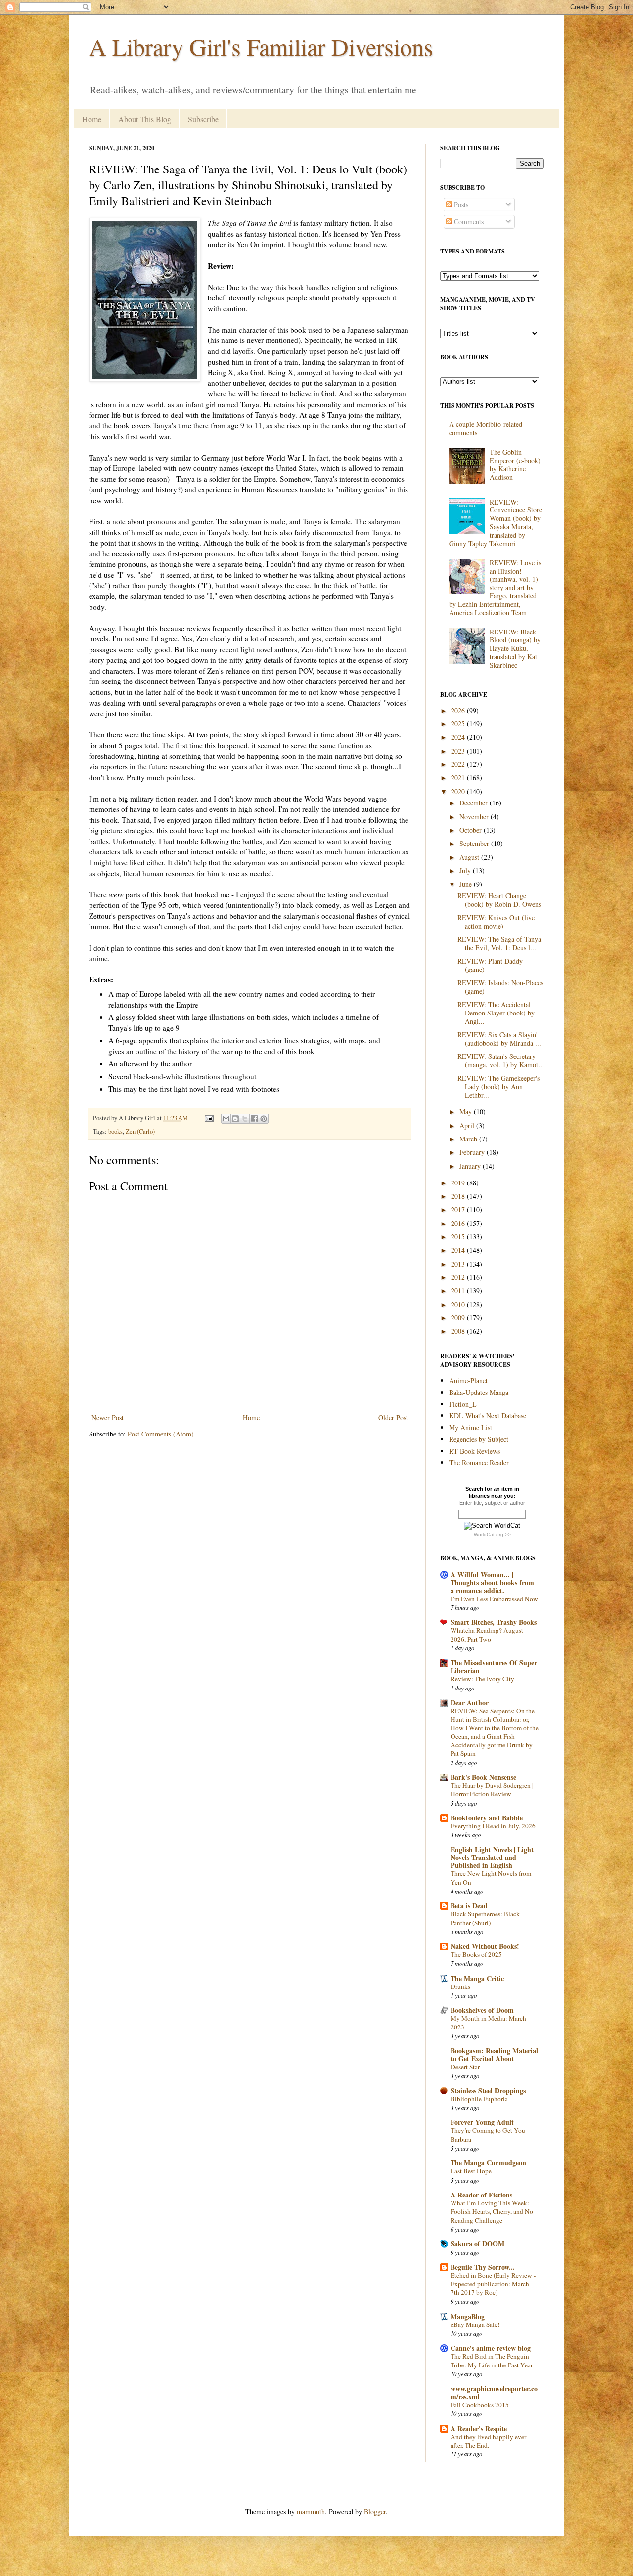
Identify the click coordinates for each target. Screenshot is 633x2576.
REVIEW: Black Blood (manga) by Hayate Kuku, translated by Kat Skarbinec (515, 648)
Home (92, 119)
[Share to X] (245, 1119)
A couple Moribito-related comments (486, 428)
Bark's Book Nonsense (483, 1777)
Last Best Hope (471, 2171)
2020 (459, 791)
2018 (459, 1196)
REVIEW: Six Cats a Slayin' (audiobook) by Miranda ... (499, 1039)
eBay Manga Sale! (475, 2324)
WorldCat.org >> (492, 1535)
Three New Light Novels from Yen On (491, 1878)
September (475, 843)
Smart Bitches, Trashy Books (494, 1622)
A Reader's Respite (479, 2428)
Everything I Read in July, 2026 (493, 1826)
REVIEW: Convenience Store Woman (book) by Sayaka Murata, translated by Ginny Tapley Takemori (496, 523)
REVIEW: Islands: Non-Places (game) (500, 987)
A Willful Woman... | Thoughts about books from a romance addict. (492, 1583)
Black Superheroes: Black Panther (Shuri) (485, 1918)
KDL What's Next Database (488, 1415)
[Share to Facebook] (254, 1119)
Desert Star (465, 2067)
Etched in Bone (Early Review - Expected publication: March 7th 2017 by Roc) (493, 2284)
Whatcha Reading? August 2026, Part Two (487, 1634)
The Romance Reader (479, 1462)
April (468, 1125)
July (466, 870)
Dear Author (470, 1703)
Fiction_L (463, 1404)
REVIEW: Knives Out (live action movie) (496, 922)
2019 (459, 1183)
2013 (459, 1264)
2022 (459, 764)
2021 (459, 778)
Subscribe (203, 119)
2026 (459, 710)
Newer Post (108, 1417)
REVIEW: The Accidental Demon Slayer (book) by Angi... (496, 1013)
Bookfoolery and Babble (487, 1818)
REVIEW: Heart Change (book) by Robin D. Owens (499, 900)
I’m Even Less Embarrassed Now (494, 1599)
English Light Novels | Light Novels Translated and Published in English (492, 1857)
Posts (460, 204)
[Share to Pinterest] (264, 1119)
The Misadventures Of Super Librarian (494, 1667)
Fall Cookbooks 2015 (480, 2405)
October (472, 830)
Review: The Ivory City (482, 1679)
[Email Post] (208, 1118)
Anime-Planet (468, 1380)
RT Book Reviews (475, 1451)
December (475, 803)
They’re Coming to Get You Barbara (488, 2134)
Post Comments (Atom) (161, 1434)
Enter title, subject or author (492, 1503)
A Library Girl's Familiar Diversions (261, 46)
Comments (468, 222)
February (473, 1152)
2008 (459, 1331)
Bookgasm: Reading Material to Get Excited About (494, 2054)
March (469, 1139)
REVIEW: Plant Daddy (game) (490, 965)
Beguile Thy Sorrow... (483, 2267)
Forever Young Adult (482, 2122)
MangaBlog (468, 2316)
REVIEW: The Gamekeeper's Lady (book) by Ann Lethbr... (498, 1086)
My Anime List (471, 1427)
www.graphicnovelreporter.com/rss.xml (494, 2392)
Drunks (460, 1986)
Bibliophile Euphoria (479, 2099)
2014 (459, 1250)
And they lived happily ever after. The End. (488, 2441)
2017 (459, 1209)
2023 (459, 751)
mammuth (311, 2512)
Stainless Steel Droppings (488, 2090)
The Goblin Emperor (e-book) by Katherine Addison (515, 464)
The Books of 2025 (476, 1954)
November (475, 817)
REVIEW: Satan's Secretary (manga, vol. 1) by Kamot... (501, 1060)
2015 (459, 1237)
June (467, 884)
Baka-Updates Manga (479, 1392)
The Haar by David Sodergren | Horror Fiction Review (492, 1790)
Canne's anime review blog (491, 2348)
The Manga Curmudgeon (488, 2163)
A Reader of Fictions (481, 2195)
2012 (459, 1277)
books (115, 1131)
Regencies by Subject (479, 1439)
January (471, 1166)
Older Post (393, 1417)
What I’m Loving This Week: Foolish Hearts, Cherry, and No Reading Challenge (492, 2212)
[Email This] (226, 1119)
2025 (459, 724)
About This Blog (145, 119)
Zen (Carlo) (140, 1131)
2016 (459, 1223)
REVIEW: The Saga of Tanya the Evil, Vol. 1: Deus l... (499, 943)
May (467, 1112)
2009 (459, 1318)
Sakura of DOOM (477, 2244)
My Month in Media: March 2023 (488, 2022)
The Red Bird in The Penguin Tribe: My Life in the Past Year (492, 2360)
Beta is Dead (469, 1906)
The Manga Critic (477, 1978)
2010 (459, 1304)
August (470, 857)
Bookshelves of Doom (482, 2010)
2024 (459, 737)
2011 (459, 1290)
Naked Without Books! (485, 1946)
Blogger (375, 2512)
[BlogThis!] (235, 1119)
